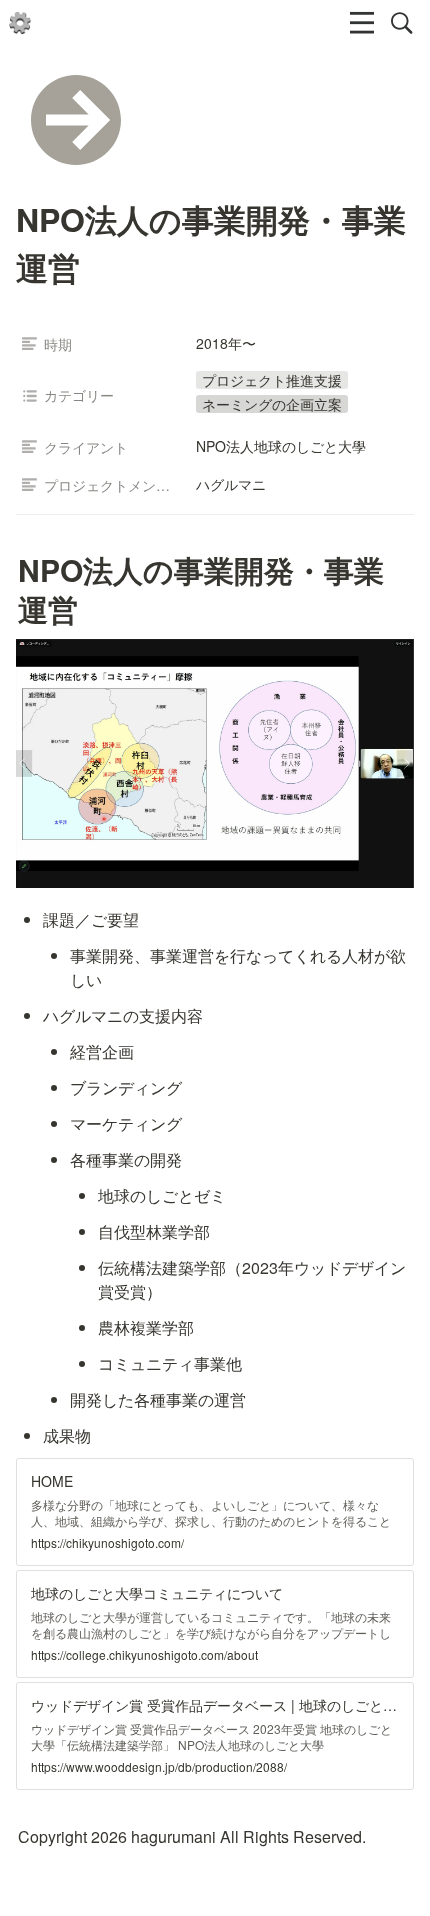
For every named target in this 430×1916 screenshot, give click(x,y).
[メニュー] (362, 23)
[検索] (402, 23)
